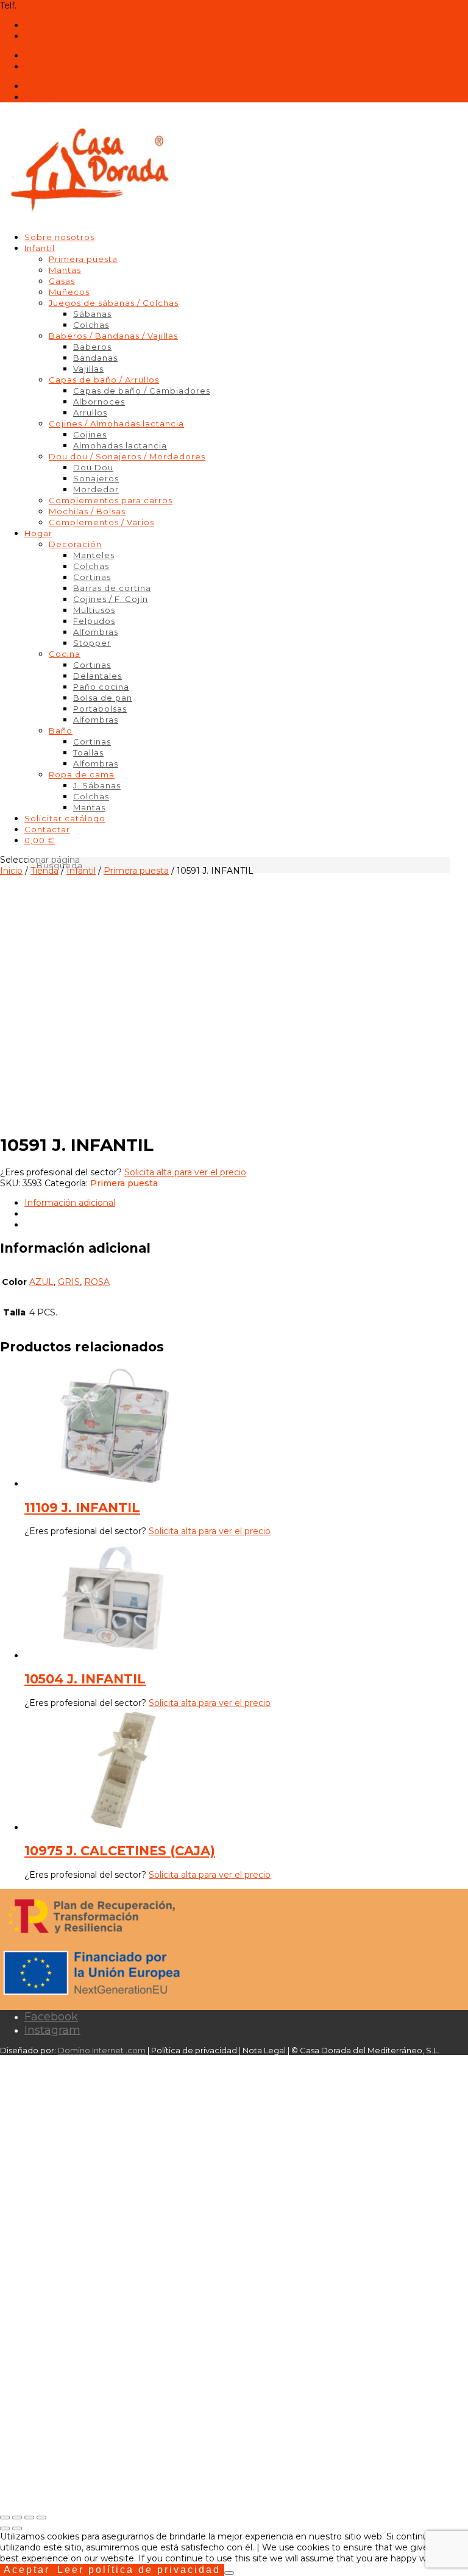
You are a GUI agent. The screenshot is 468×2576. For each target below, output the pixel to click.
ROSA (97, 1282)
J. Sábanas (97, 785)
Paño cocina (101, 687)
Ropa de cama (82, 774)
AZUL (41, 1282)
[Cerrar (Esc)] (41, 2518)
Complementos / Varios (101, 522)
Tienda (44, 871)
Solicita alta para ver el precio (185, 1172)
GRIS (69, 1282)
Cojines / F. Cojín (111, 599)
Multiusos (94, 610)
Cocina (65, 654)
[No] (229, 2573)
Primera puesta (83, 259)
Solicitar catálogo (65, 818)
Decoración (75, 544)
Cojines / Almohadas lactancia (116, 423)
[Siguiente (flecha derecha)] (17, 2528)
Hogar (38, 533)
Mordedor (96, 489)
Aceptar (27, 2570)
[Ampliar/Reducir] (5, 2518)
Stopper (92, 643)
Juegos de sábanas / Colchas (114, 303)
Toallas (88, 752)
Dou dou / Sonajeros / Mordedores (127, 456)
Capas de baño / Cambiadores (142, 391)
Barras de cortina (112, 588)
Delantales (97, 676)
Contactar (47, 829)
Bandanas (95, 358)
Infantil (40, 248)
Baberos (92, 347)
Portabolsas (100, 709)
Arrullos (90, 412)
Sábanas (92, 314)
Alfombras (96, 632)
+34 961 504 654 (53, 5)
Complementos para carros (111, 500)
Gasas (62, 281)
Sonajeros (96, 478)
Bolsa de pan (103, 698)
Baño (61, 731)
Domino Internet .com (102, 2050)
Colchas (91, 325)
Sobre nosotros (59, 237)
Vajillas (88, 369)
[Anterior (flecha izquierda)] (5, 2528)
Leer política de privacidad (139, 2570)
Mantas (65, 270)
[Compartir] (29, 2518)
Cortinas (92, 577)
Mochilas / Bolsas (87, 511)
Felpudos (94, 621)
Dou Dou (93, 467)
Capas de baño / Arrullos (104, 380)
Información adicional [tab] (70, 1203)
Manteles (94, 555)
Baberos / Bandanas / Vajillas (113, 336)
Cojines (90, 434)
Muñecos (69, 292)
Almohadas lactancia (120, 445)
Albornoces (99, 402)
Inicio (11, 871)
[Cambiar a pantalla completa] (17, 2518)
